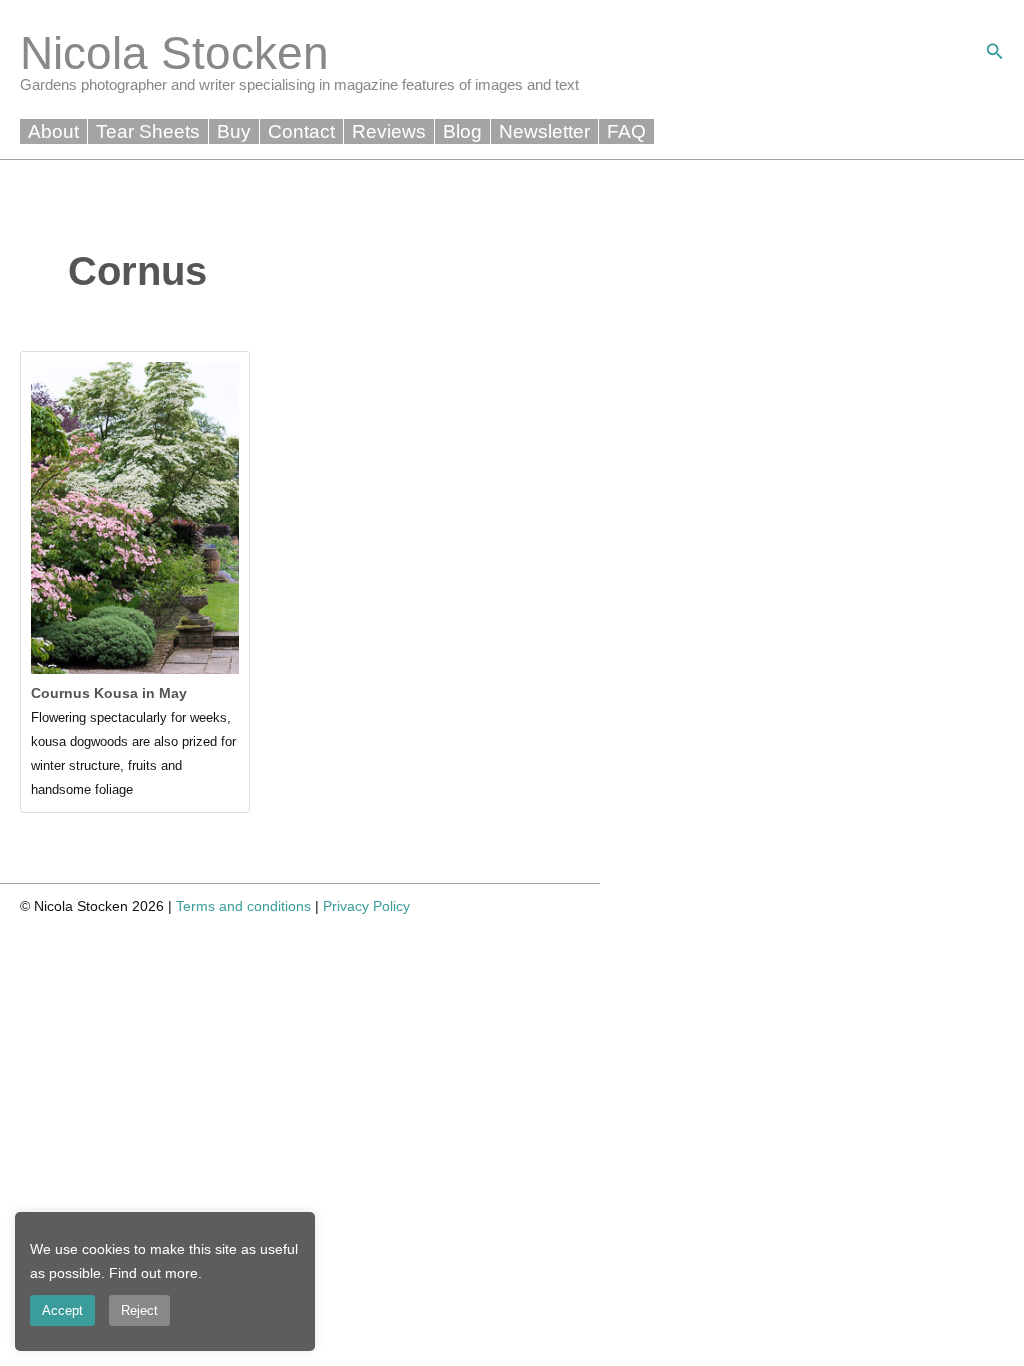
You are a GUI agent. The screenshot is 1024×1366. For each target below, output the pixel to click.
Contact (301, 131)
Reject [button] (139, 1310)
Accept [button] (62, 1310)
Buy (234, 131)
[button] (995, 52)
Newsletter (544, 131)
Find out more (153, 1273)
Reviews (389, 131)
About (53, 131)
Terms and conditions (243, 906)
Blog (462, 131)
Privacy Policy (366, 906)
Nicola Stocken (174, 53)
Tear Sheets (148, 131)
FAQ (626, 131)
